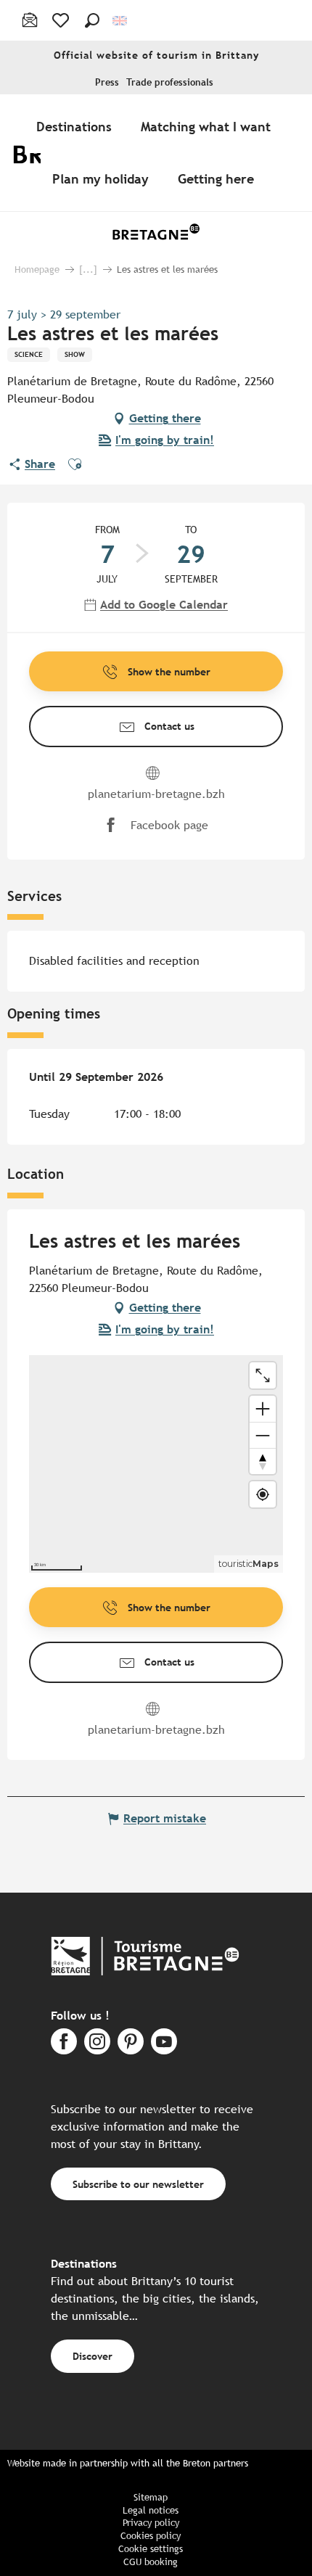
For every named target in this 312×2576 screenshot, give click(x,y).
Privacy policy (151, 2523)
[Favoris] (62, 20)
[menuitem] (77, 126)
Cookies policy (151, 2536)
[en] (121, 21)
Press (107, 82)
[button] (92, 20)
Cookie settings (151, 2549)
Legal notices (151, 2510)
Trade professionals (170, 82)
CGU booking (151, 2562)
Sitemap (151, 2497)
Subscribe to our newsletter (138, 2184)
